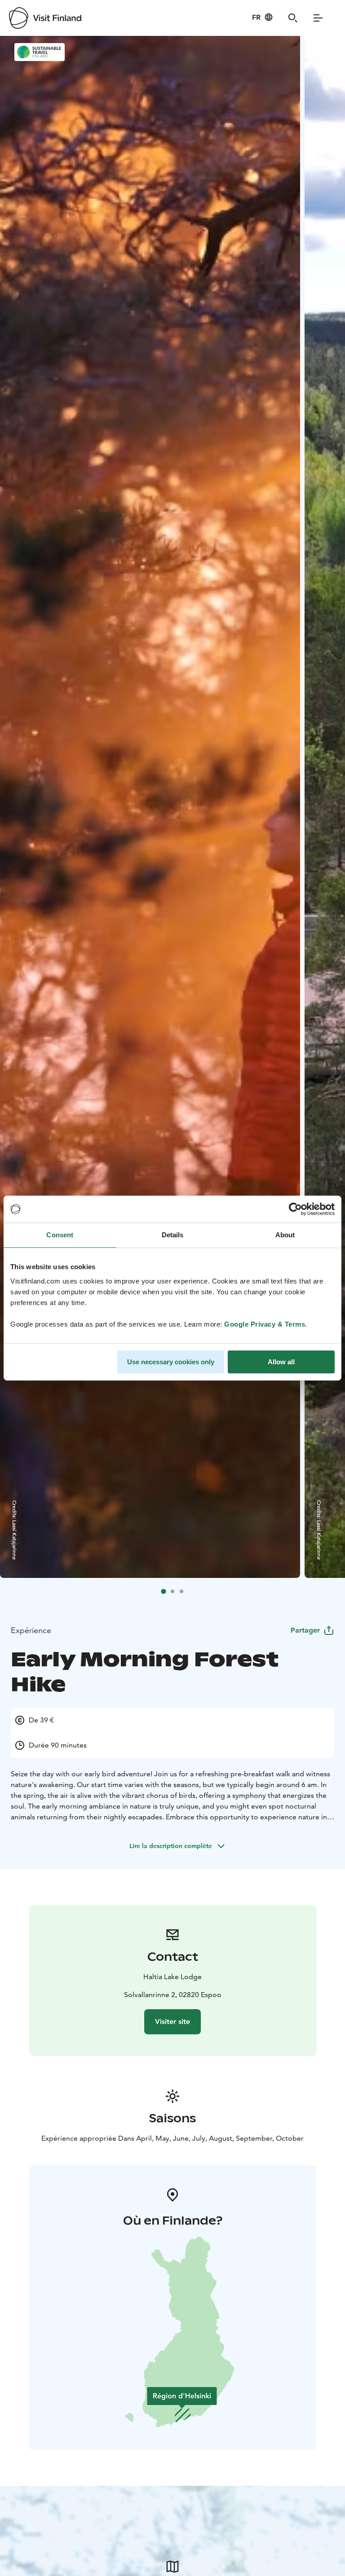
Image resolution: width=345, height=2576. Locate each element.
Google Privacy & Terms (265, 1324)
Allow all (281, 1362)
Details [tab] (173, 1235)
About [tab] (285, 1235)
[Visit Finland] (45, 18)
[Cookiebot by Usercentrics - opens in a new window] (295, 1209)
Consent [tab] (60, 1235)
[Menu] (318, 18)
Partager (305, 1630)
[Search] (293, 18)
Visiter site (172, 2022)
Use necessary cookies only (171, 1362)
